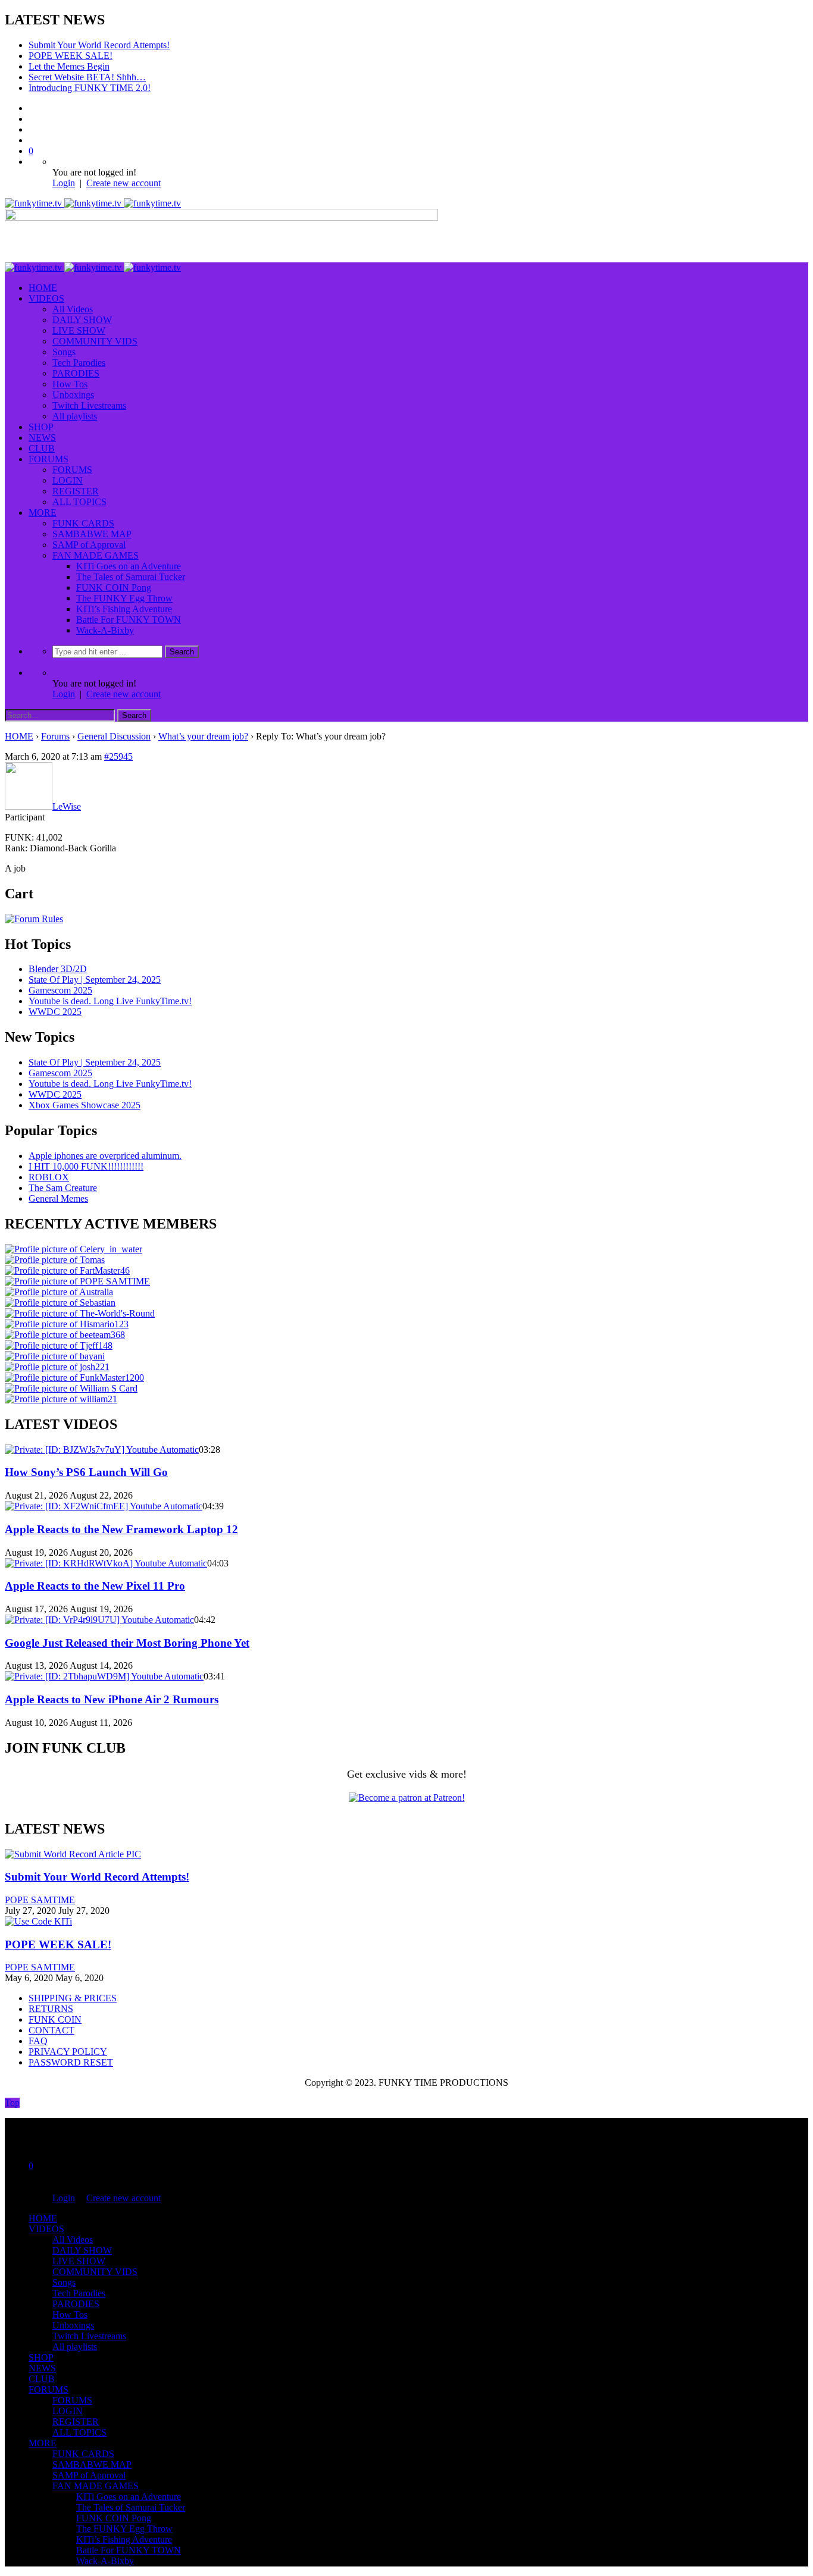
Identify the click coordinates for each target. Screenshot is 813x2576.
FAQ (38, 2041)
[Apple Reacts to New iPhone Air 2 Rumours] (104, 1676)
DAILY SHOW (82, 320)
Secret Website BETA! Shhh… (87, 77)
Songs (64, 352)
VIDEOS (46, 298)
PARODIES (76, 373)
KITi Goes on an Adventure (129, 566)
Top (12, 2103)
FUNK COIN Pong (114, 587)
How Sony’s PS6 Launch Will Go (86, 1472)
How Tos (70, 384)
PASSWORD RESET (71, 2062)
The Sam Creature (63, 1188)
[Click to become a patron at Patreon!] (407, 1798)
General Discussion (114, 736)
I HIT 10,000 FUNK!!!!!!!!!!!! (86, 1166)
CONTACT (51, 2030)
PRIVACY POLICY (68, 2052)
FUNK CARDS (83, 523)
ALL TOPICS (79, 502)
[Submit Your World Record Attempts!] (73, 1854)
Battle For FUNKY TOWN (129, 620)
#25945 (118, 756)
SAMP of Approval (89, 545)
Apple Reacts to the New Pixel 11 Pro (95, 1586)
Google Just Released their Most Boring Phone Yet (127, 1643)
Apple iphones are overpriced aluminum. (105, 1156)
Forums (55, 736)
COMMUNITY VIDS (95, 341)
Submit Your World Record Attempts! (99, 45)
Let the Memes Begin (69, 66)
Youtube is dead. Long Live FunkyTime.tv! (110, 1001)
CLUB (42, 448)
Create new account (123, 183)
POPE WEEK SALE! (71, 56)
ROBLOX (49, 1177)
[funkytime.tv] (93, 203)
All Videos (73, 309)
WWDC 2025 (55, 1012)
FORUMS (49, 459)
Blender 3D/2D (58, 969)
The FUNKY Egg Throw (124, 598)
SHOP (41, 427)
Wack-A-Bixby (105, 630)
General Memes (58, 1198)
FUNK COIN (55, 2019)
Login (64, 183)
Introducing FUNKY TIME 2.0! (90, 88)
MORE (43, 513)
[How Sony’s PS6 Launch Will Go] (102, 1450)
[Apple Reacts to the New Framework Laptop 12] (104, 1506)
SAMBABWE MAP (92, 534)
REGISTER (76, 491)
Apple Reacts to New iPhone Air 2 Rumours (112, 1699)
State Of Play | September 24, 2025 (95, 980)
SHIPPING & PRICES (73, 1998)
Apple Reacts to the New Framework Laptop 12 (121, 1529)
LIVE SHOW (79, 330)
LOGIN (68, 480)
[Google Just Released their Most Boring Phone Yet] (99, 1620)
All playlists (75, 416)
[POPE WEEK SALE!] (38, 1921)
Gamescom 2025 (60, 990)
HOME (43, 288)
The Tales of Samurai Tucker (131, 577)
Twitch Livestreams (89, 405)
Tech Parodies (79, 363)
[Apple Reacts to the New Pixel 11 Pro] (106, 1563)
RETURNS (51, 2009)
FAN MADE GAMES (96, 555)
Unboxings (73, 395)
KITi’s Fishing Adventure (124, 609)
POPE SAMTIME (40, 1900)
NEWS (42, 438)
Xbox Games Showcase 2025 (85, 1105)
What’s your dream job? (203, 736)
